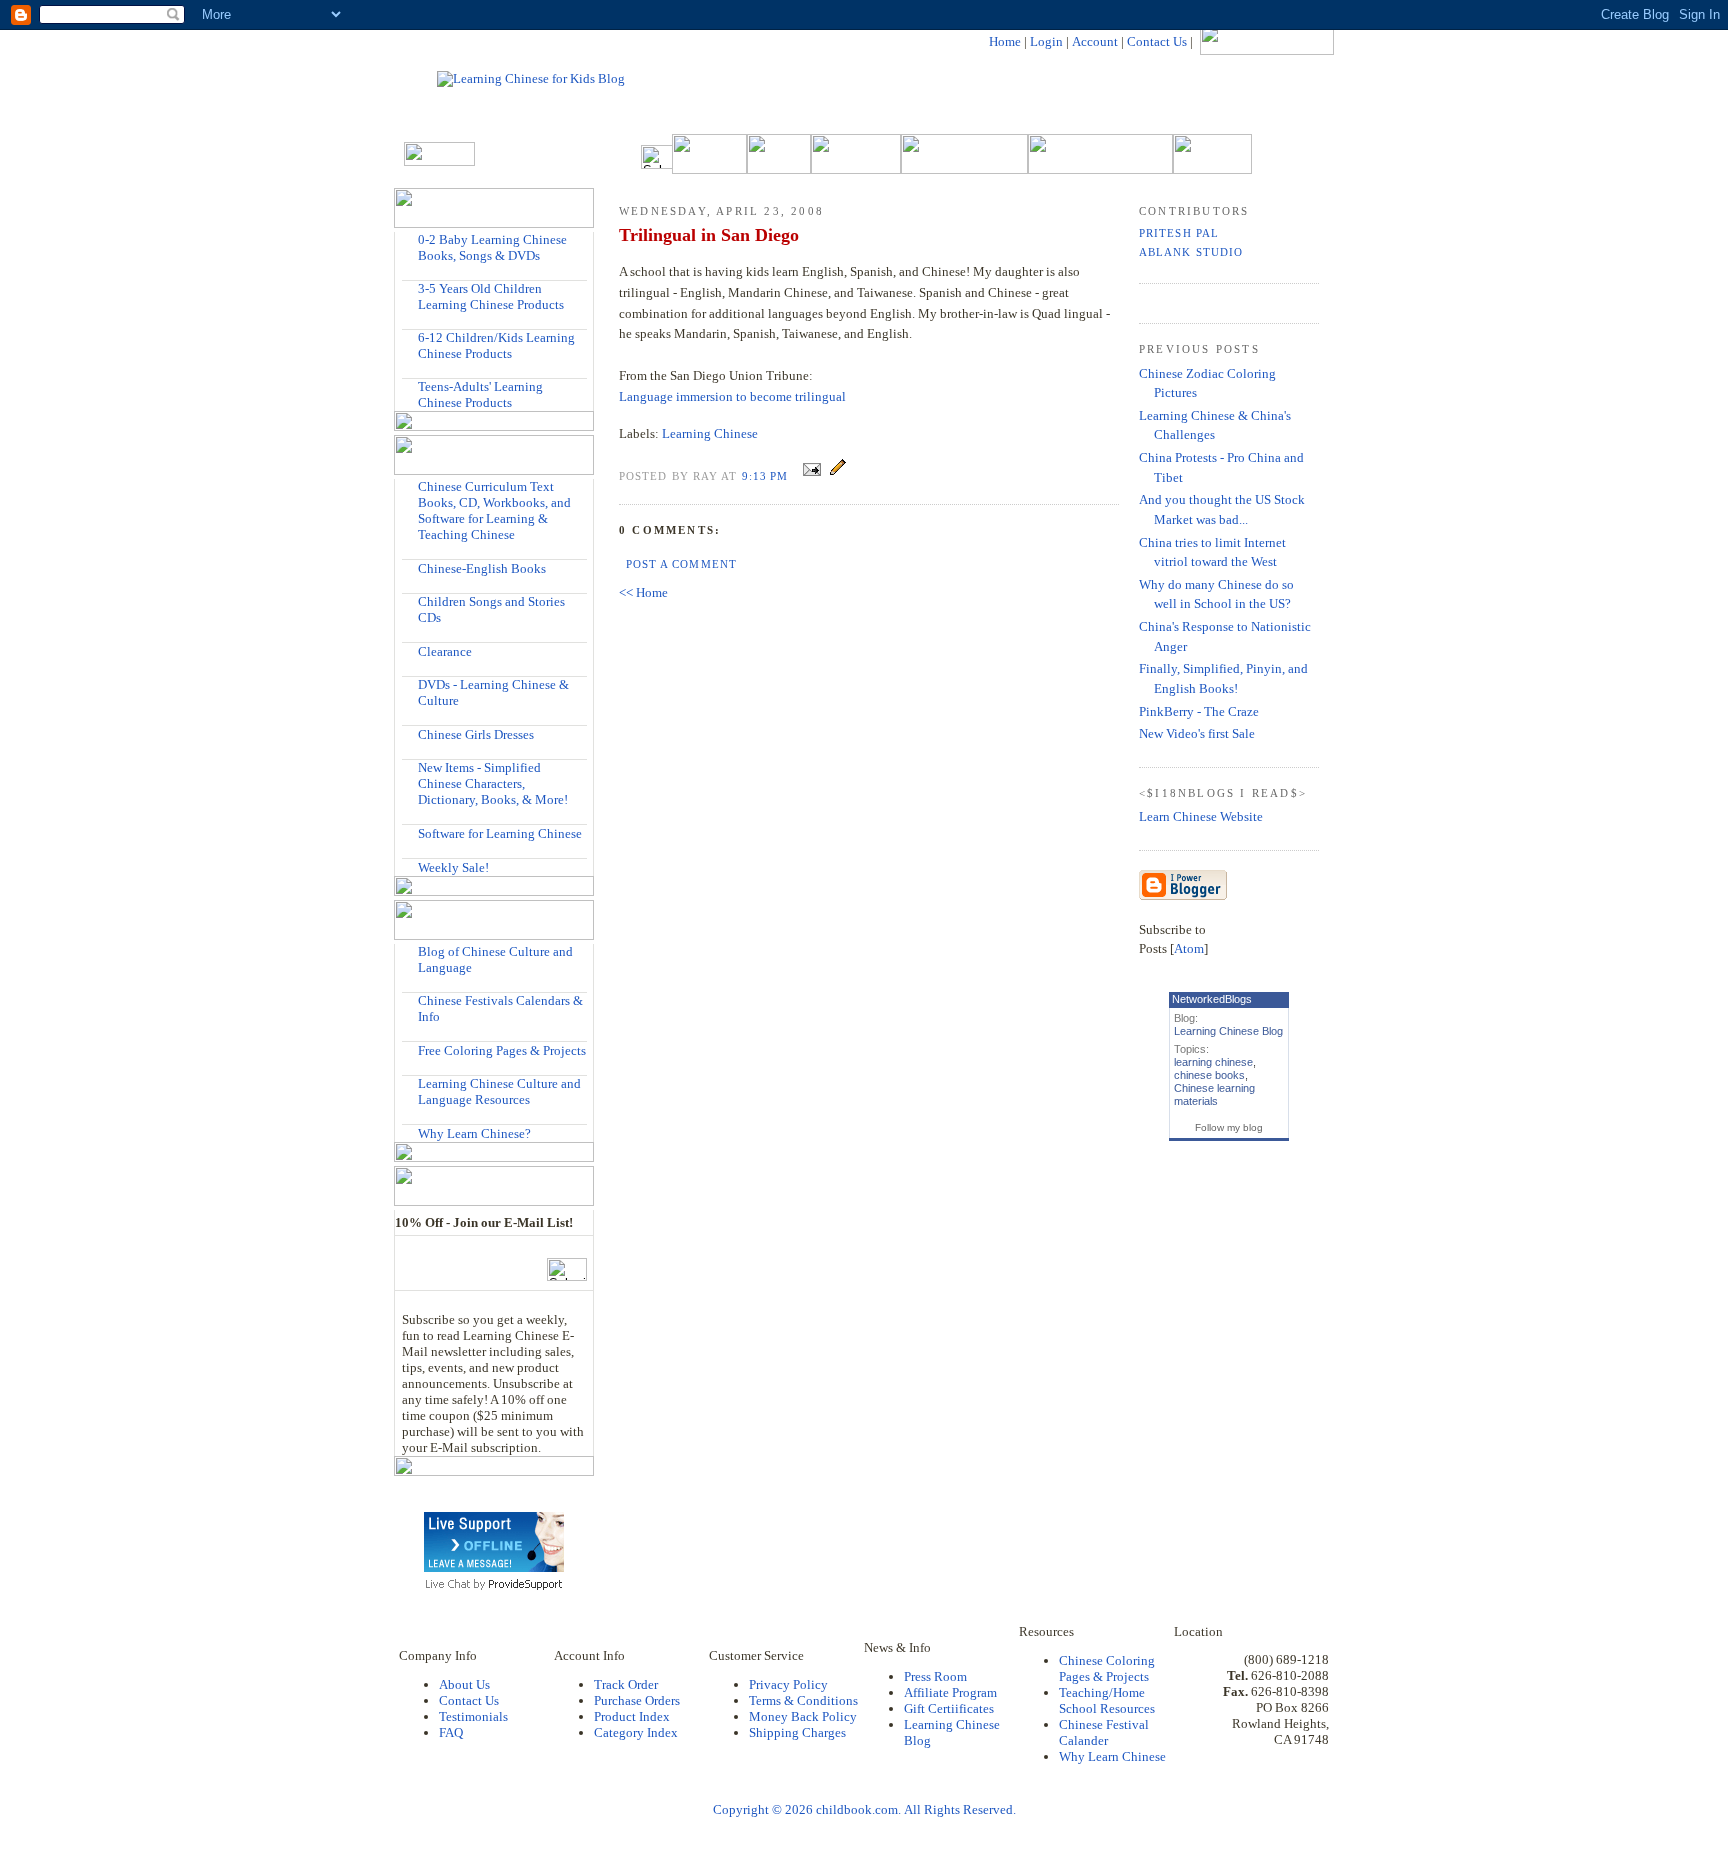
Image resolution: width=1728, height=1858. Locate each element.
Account (1095, 41)
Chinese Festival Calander (1104, 1732)
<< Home (643, 592)
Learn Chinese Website (1201, 816)
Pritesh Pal (1179, 233)
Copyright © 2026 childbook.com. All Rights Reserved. (864, 1809)
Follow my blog (1229, 1127)
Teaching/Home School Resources (1107, 1700)
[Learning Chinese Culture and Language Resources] (410, 1083)
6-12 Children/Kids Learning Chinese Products (496, 345)
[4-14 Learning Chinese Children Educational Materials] (410, 337)
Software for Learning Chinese (500, 833)
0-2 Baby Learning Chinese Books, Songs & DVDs (492, 247)
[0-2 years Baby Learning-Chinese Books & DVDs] (410, 239)
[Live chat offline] (494, 1567)
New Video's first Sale (1197, 733)
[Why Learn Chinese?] (410, 1132)
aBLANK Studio (1191, 252)
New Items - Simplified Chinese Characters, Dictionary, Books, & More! (493, 783)
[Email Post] (812, 475)
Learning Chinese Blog (1228, 1031)
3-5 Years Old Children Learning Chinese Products (491, 296)
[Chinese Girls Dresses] (410, 733)
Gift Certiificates (949, 1708)
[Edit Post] (838, 475)
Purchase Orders (637, 1700)
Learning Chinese (710, 433)
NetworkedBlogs (1212, 999)
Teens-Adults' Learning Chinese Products (480, 394)
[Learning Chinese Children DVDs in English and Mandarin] (410, 684)
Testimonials (473, 1716)
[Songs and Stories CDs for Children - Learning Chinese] (410, 601)
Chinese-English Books (482, 568)
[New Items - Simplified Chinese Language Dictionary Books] (410, 767)
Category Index (636, 1732)
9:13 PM (767, 476)
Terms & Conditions (803, 1700)
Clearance (445, 651)
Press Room (935, 1676)
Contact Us (1157, 41)
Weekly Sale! (453, 867)
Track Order (626, 1684)
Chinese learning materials (1214, 1094)
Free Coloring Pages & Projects (502, 1050)
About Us (464, 1684)
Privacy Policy (788, 1684)
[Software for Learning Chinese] (410, 832)
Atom (1189, 948)
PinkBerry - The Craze (1199, 711)
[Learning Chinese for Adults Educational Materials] (410, 386)
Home (1005, 41)
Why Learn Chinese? (474, 1133)
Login (1046, 41)
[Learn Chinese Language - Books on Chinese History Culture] (410, 567)
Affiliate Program (950, 1692)
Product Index (632, 1716)
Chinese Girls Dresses (476, 734)
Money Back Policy (803, 1716)
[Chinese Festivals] (410, 1000)
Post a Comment (681, 564)
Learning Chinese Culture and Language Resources (499, 1091)
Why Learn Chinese (1112, 1756)
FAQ (451, 1732)
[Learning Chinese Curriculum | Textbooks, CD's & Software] (410, 486)
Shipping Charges (797, 1732)
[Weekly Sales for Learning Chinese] (410, 866)
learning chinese (1213, 1062)
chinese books (1209, 1075)
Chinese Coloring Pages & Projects (1107, 1668)
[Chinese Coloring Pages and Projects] (410, 1049)
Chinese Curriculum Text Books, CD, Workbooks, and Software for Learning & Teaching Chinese (494, 510)
